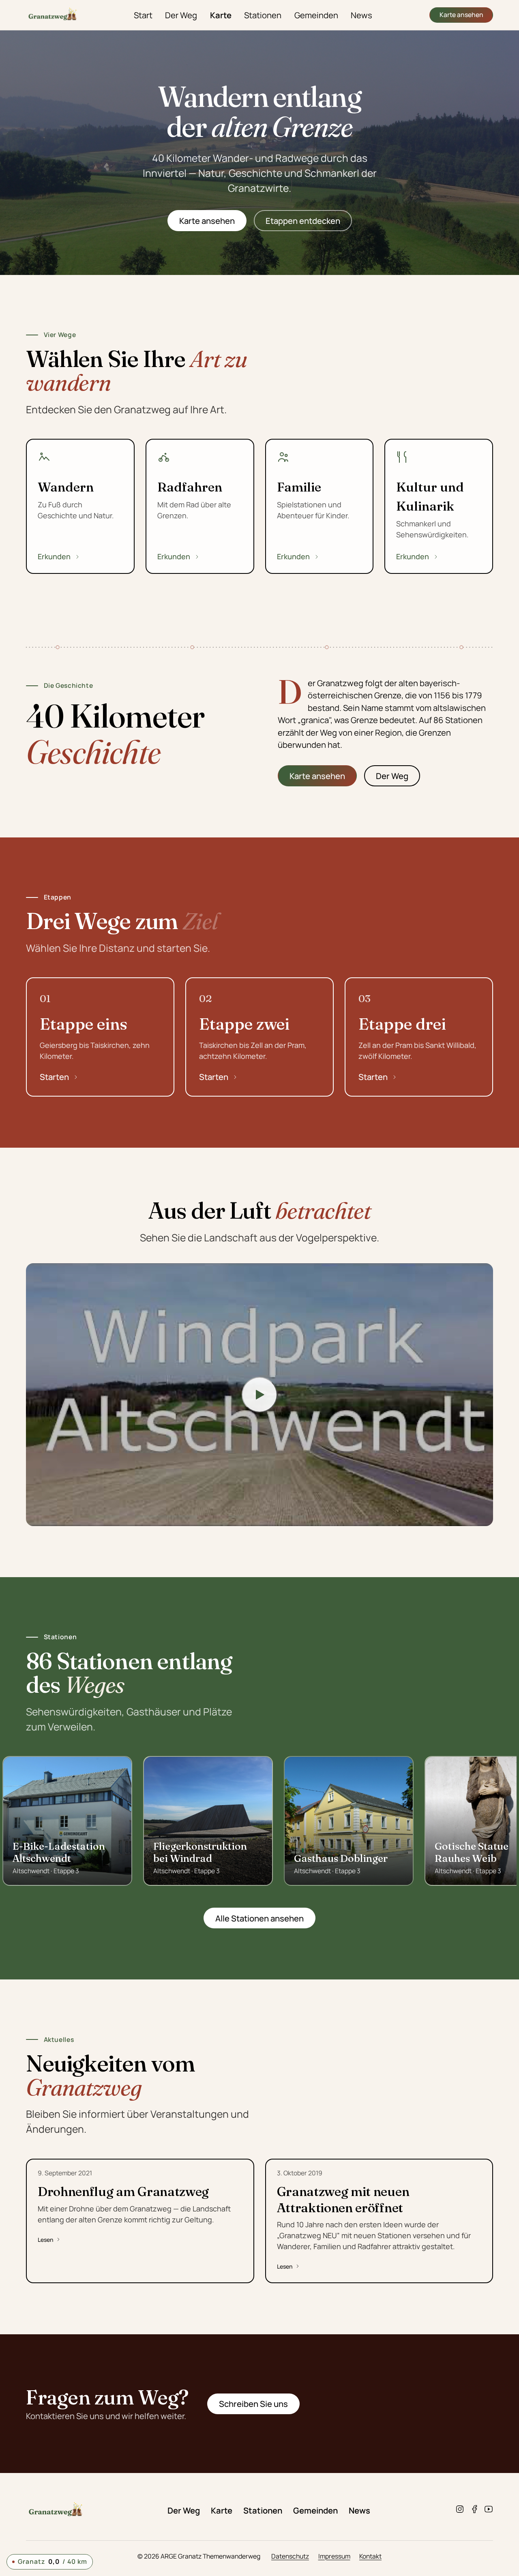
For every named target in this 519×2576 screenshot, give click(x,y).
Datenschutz (290, 2556)
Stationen (263, 15)
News (361, 15)
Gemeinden (316, 15)
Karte (221, 15)
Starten (54, 1077)
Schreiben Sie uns (253, 2404)
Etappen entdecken (303, 221)
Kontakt (370, 2556)
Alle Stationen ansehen (259, 1918)
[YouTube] (489, 2510)
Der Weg (181, 15)
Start (143, 15)
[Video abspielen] (259, 1395)
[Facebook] (474, 2510)
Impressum (334, 2556)
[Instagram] (460, 2510)
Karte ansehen (461, 15)
